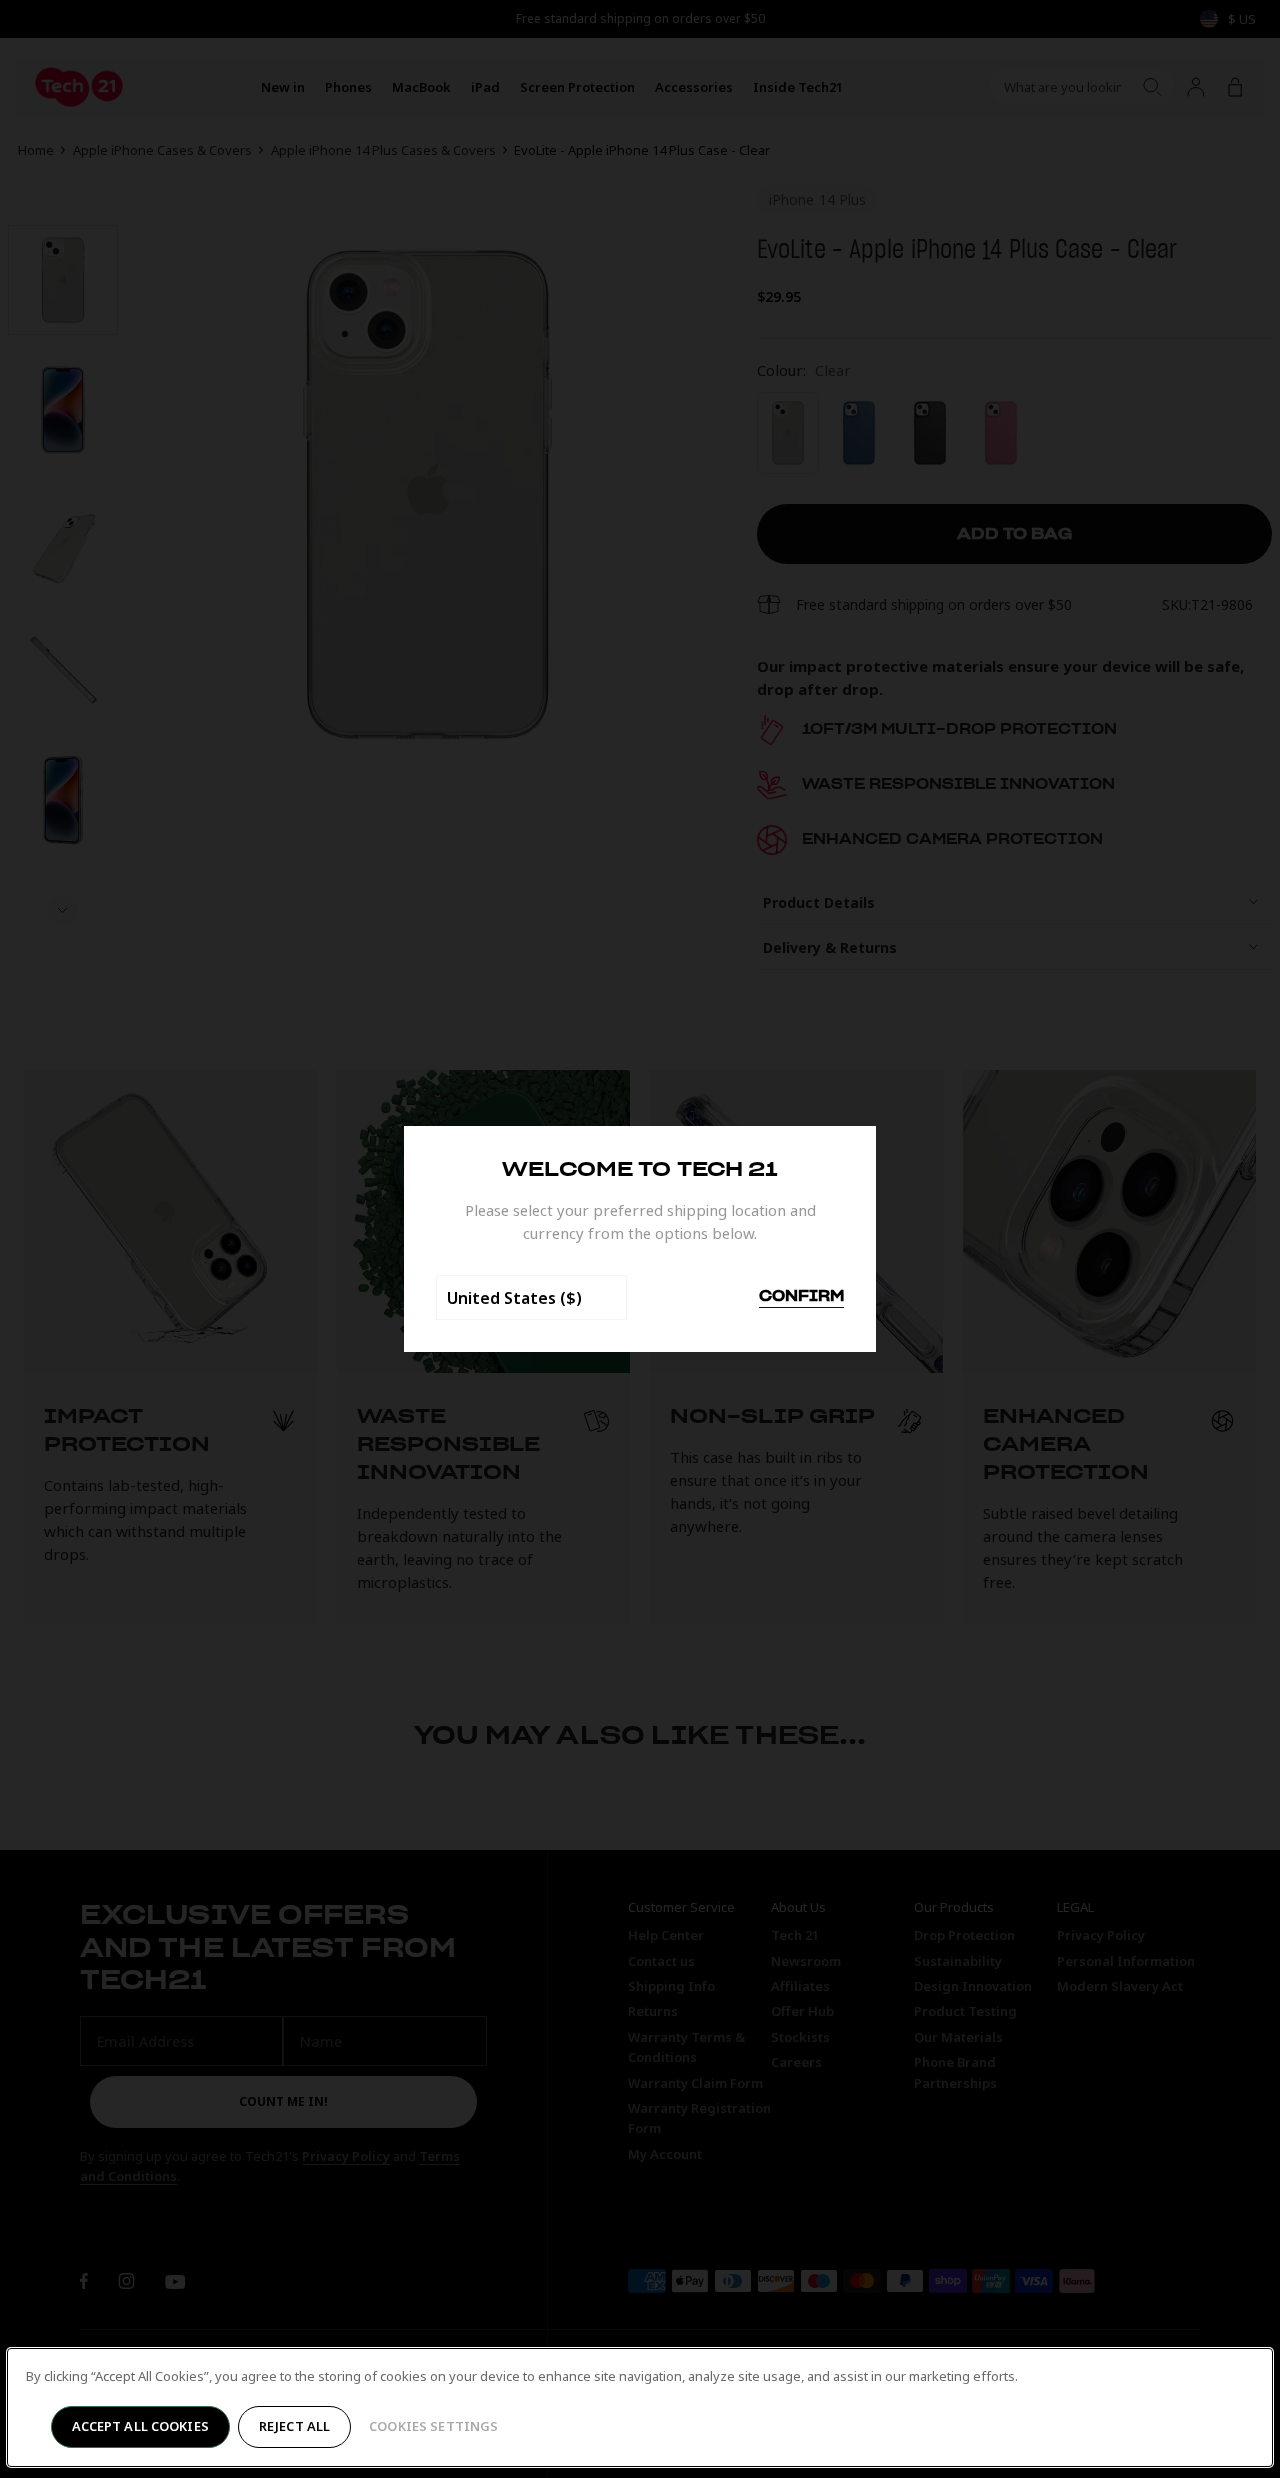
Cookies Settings (433, 2426)
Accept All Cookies (140, 2426)
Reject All (294, 2426)
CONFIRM (801, 1297)
